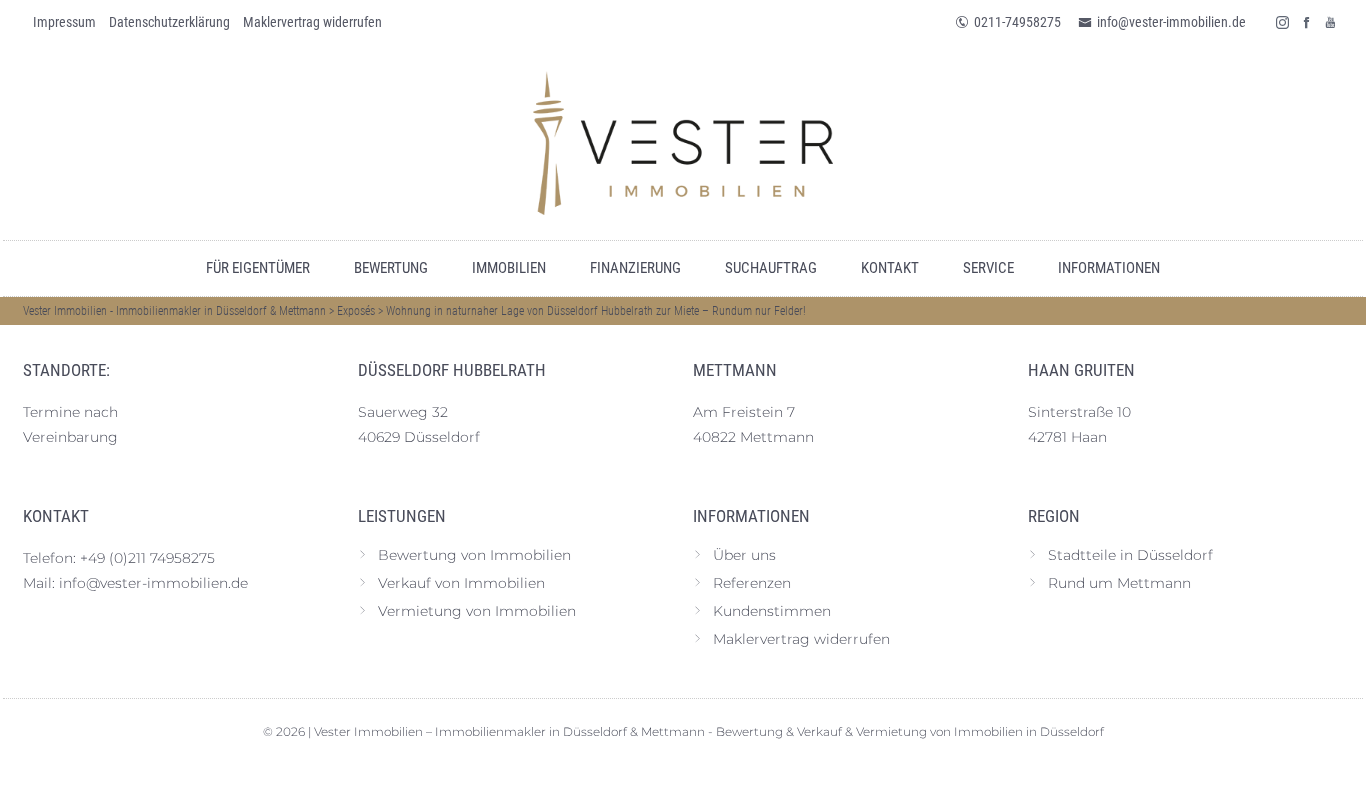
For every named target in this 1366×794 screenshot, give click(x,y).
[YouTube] (1331, 22)
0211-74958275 (1017, 22)
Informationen (1109, 268)
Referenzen (752, 583)
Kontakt (890, 268)
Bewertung (391, 268)
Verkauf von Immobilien (461, 583)
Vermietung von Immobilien (477, 611)
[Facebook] (1307, 22)
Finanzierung (635, 268)
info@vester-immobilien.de (1171, 22)
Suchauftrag (771, 268)
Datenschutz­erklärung (169, 22)
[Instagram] (1283, 22)
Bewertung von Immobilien (474, 555)
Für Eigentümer (258, 268)
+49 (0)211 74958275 (147, 558)
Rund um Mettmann (1119, 583)
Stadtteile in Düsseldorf (1130, 555)
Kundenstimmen (772, 611)
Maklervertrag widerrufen (312, 22)
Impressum (64, 22)
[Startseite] (683, 143)
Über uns (744, 555)
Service (988, 268)
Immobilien (509, 268)
